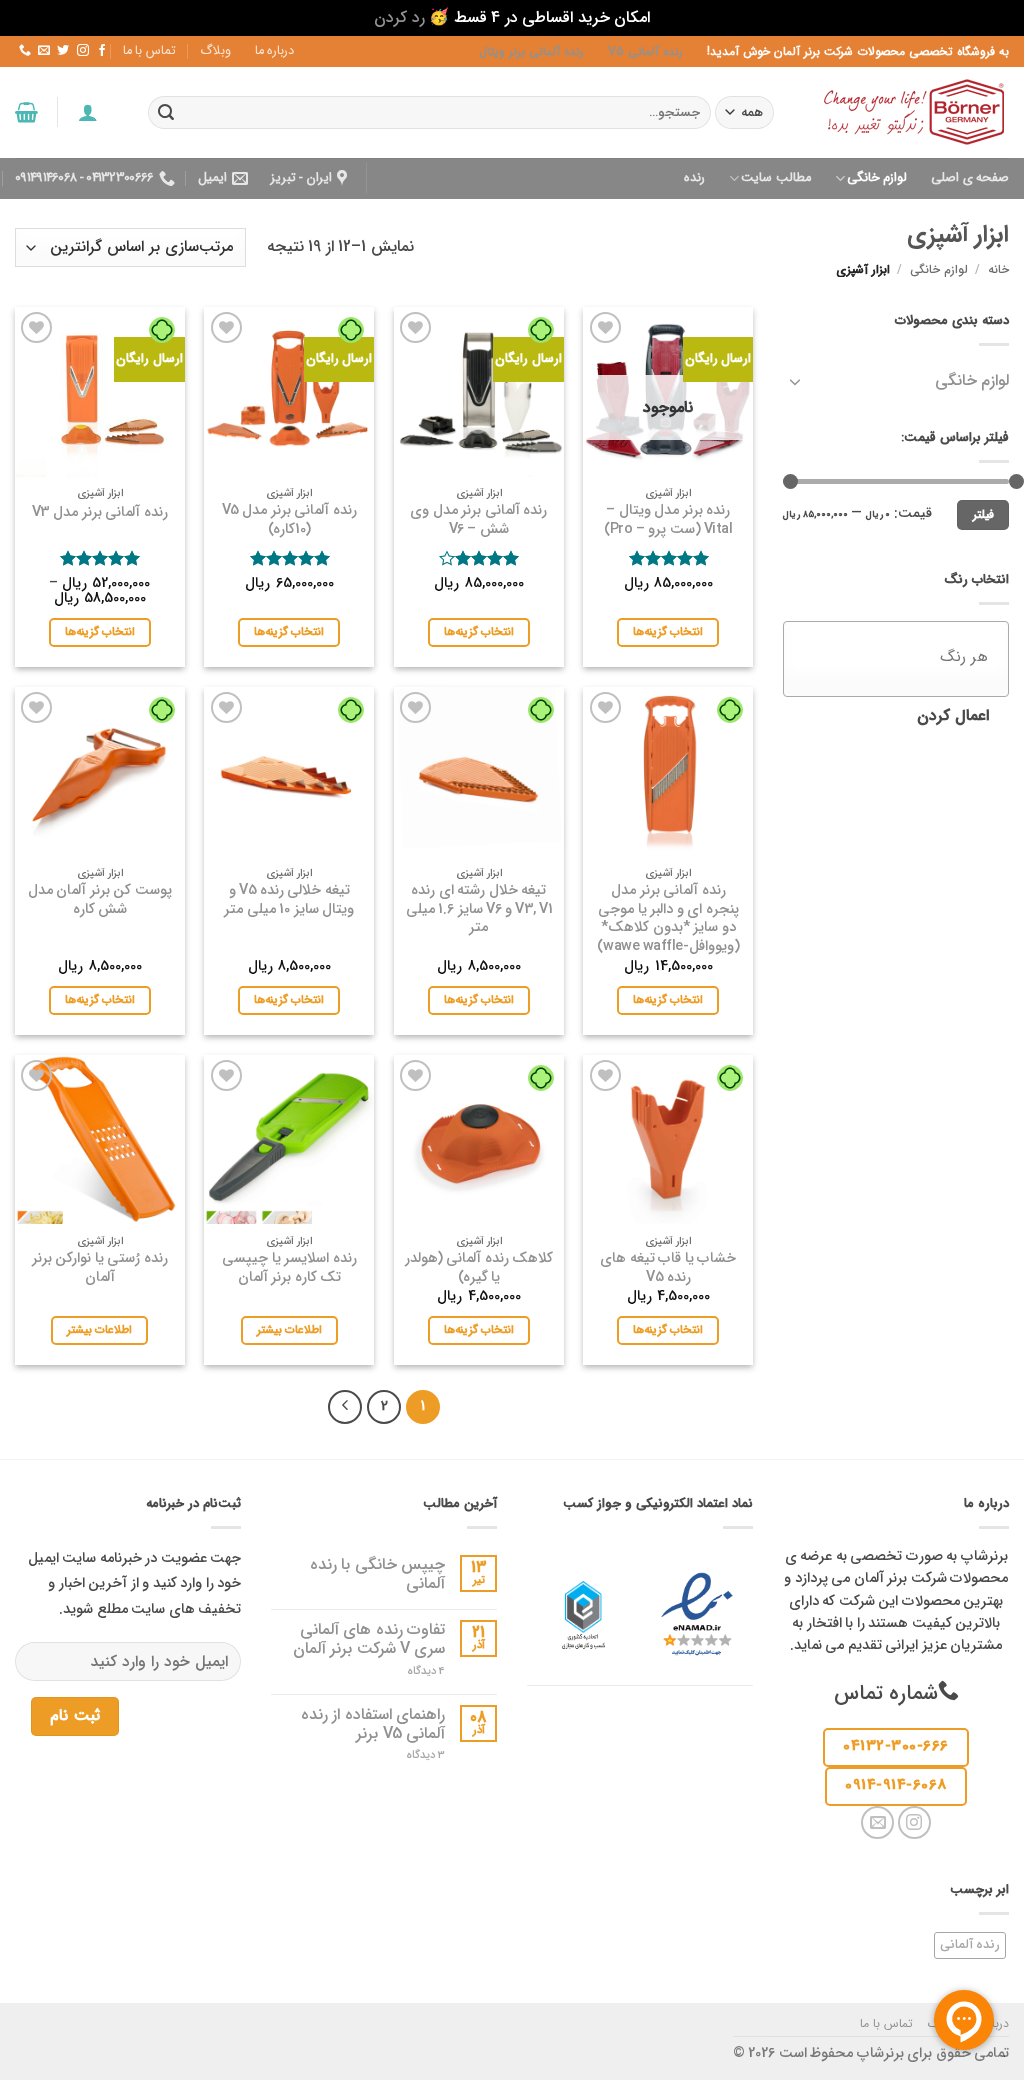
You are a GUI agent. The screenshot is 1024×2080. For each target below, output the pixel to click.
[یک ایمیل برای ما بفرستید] (44, 51)
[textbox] (886, 656)
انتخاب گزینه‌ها (668, 632)
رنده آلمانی (970, 1945)
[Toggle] (795, 381)
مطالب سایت (775, 178)
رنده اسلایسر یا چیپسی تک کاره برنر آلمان (289, 1268)
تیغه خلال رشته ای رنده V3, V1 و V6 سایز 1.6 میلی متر (479, 910)
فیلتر (983, 515)
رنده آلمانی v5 (645, 51)
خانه (998, 269)
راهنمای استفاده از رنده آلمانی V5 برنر (373, 1724)
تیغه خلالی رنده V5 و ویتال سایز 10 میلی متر (289, 900)
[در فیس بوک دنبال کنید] (101, 51)
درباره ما (274, 51)
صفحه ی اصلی (970, 178)
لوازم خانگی (877, 178)
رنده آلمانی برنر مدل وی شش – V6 (478, 520)
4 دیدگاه (411, 1671)
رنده (694, 178)
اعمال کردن (953, 716)
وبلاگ (215, 51)
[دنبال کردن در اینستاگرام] (82, 51)
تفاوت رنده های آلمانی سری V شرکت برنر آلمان (369, 1639)
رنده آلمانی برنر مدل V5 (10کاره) (289, 520)
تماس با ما (149, 51)
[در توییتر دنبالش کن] (63, 51)
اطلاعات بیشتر (289, 1330)
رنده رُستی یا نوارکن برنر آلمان (100, 1268)
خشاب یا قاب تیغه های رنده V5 (668, 1268)
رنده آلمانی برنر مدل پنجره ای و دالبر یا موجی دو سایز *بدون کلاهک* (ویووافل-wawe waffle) (668, 919)
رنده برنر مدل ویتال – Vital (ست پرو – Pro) (668, 520)
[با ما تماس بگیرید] (25, 51)
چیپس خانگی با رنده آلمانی (377, 1574)
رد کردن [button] (399, 17)
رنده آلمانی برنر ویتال (531, 51)
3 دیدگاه (408, 1755)
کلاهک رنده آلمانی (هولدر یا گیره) (479, 1268)
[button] (87, 112)
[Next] (345, 1407)
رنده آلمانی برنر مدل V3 (100, 513)
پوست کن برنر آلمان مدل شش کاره (100, 900)
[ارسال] (166, 112)
